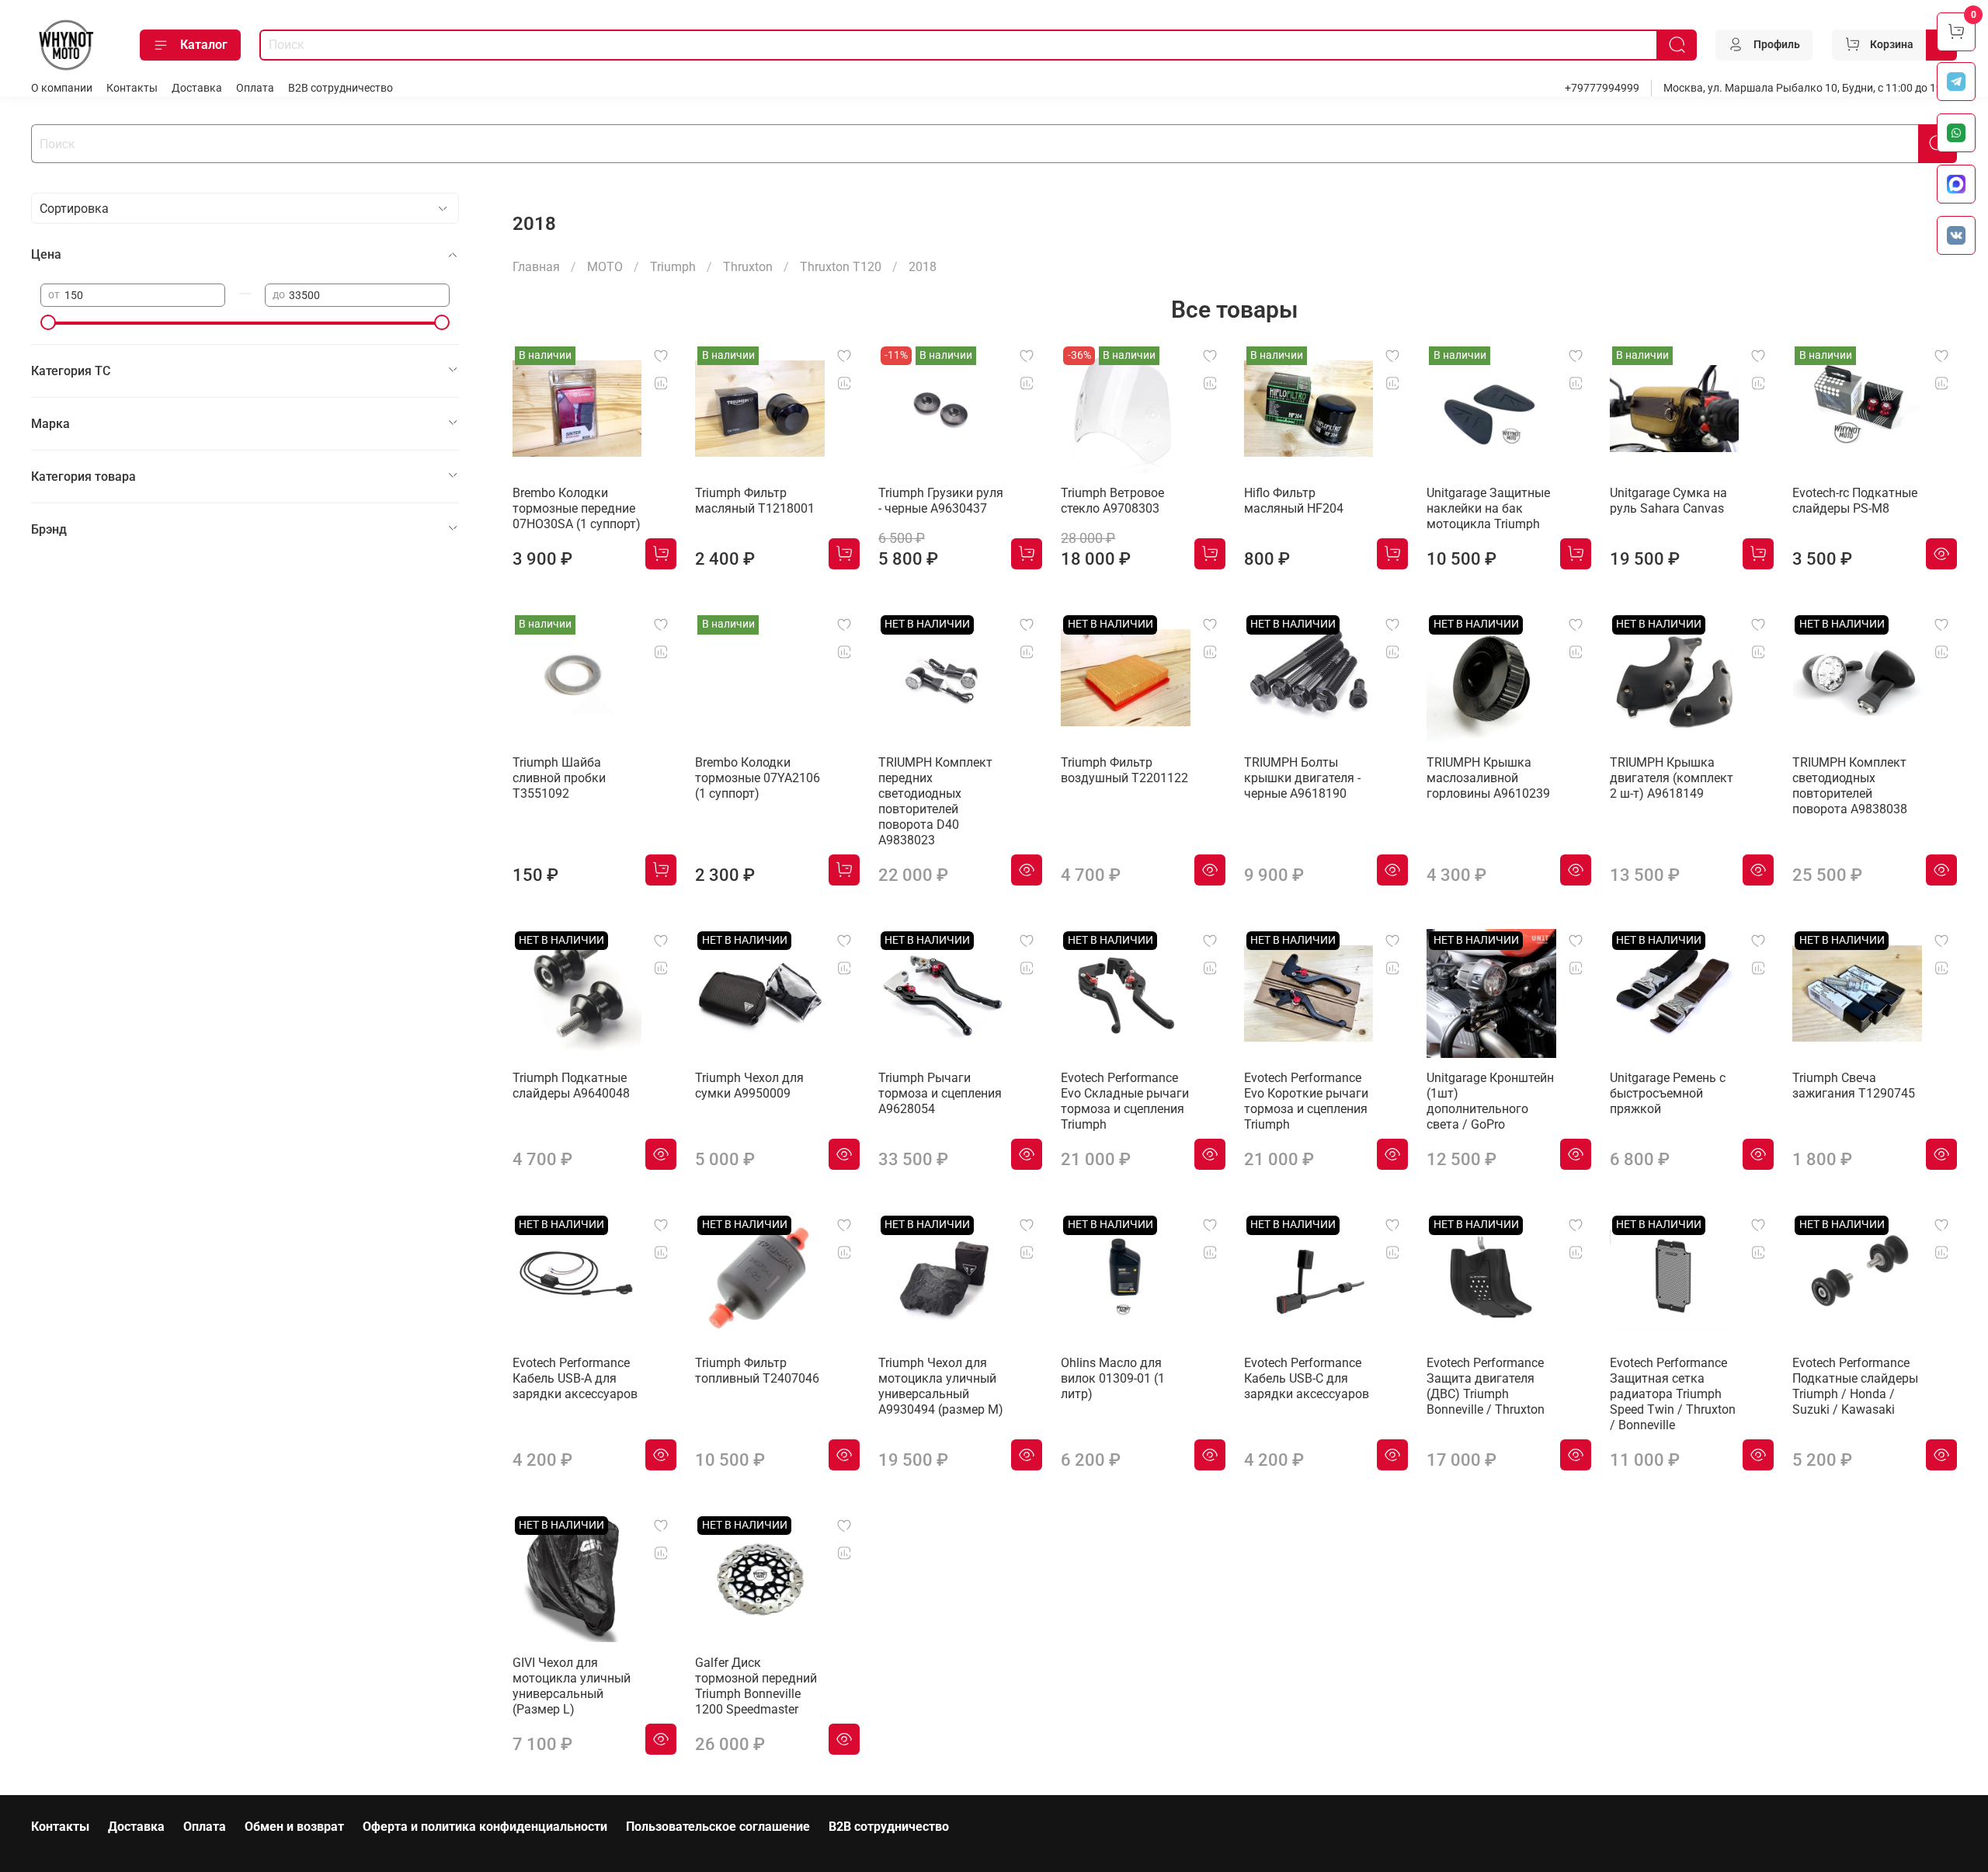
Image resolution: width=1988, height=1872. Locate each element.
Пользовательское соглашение (718, 1827)
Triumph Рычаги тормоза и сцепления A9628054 (940, 1093)
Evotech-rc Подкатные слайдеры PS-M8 (1855, 501)
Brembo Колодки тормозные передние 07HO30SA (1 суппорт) (577, 508)
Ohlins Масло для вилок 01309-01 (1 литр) (1113, 1378)
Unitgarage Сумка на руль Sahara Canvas (1668, 501)
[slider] (48, 322)
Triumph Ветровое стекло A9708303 (1112, 501)
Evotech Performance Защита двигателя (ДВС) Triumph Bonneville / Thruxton (1486, 1386)
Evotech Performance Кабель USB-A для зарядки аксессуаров (575, 1378)
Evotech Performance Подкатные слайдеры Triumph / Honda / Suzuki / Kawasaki (1855, 1386)
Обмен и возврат (294, 1827)
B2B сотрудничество (341, 88)
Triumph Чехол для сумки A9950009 (749, 1086)
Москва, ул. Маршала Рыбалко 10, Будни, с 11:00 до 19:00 (1810, 88)
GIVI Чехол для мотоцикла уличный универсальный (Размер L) (572, 1686)
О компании (62, 88)
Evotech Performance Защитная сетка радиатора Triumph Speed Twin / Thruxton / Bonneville (1673, 1394)
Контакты (132, 88)
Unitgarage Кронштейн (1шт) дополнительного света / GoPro (1490, 1101)
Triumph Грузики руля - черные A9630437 (941, 501)
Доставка (197, 88)
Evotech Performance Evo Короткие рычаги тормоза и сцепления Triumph (1306, 1101)
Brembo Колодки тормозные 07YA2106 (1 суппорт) (758, 778)
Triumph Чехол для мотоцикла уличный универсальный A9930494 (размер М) (941, 1386)
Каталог (204, 45)
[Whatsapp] (1956, 133)
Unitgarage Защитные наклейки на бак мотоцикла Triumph (1488, 508)
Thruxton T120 (841, 267)
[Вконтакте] (1956, 235)
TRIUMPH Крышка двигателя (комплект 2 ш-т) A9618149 (1672, 778)
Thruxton (748, 267)
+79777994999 (1602, 88)
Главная (536, 267)
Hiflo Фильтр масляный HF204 (1294, 501)
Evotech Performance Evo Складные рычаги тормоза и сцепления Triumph (1125, 1101)
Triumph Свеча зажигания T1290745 (1854, 1086)
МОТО (605, 267)
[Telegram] (1956, 82)
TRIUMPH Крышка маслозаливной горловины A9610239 (1488, 778)
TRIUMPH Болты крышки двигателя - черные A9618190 (1302, 778)
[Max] (1956, 184)
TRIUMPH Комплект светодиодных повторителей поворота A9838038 (1850, 786)
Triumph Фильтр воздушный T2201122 (1124, 770)
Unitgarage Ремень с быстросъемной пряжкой (1668, 1093)
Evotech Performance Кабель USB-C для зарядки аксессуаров (1307, 1378)
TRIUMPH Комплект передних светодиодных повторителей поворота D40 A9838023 (935, 801)
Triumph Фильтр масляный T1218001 (755, 501)
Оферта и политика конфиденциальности (485, 1827)
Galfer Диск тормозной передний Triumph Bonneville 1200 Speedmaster (756, 1686)
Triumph (673, 267)
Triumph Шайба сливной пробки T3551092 (559, 778)
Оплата (255, 88)
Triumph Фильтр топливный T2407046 (757, 1371)
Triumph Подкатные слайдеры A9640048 (571, 1086)
